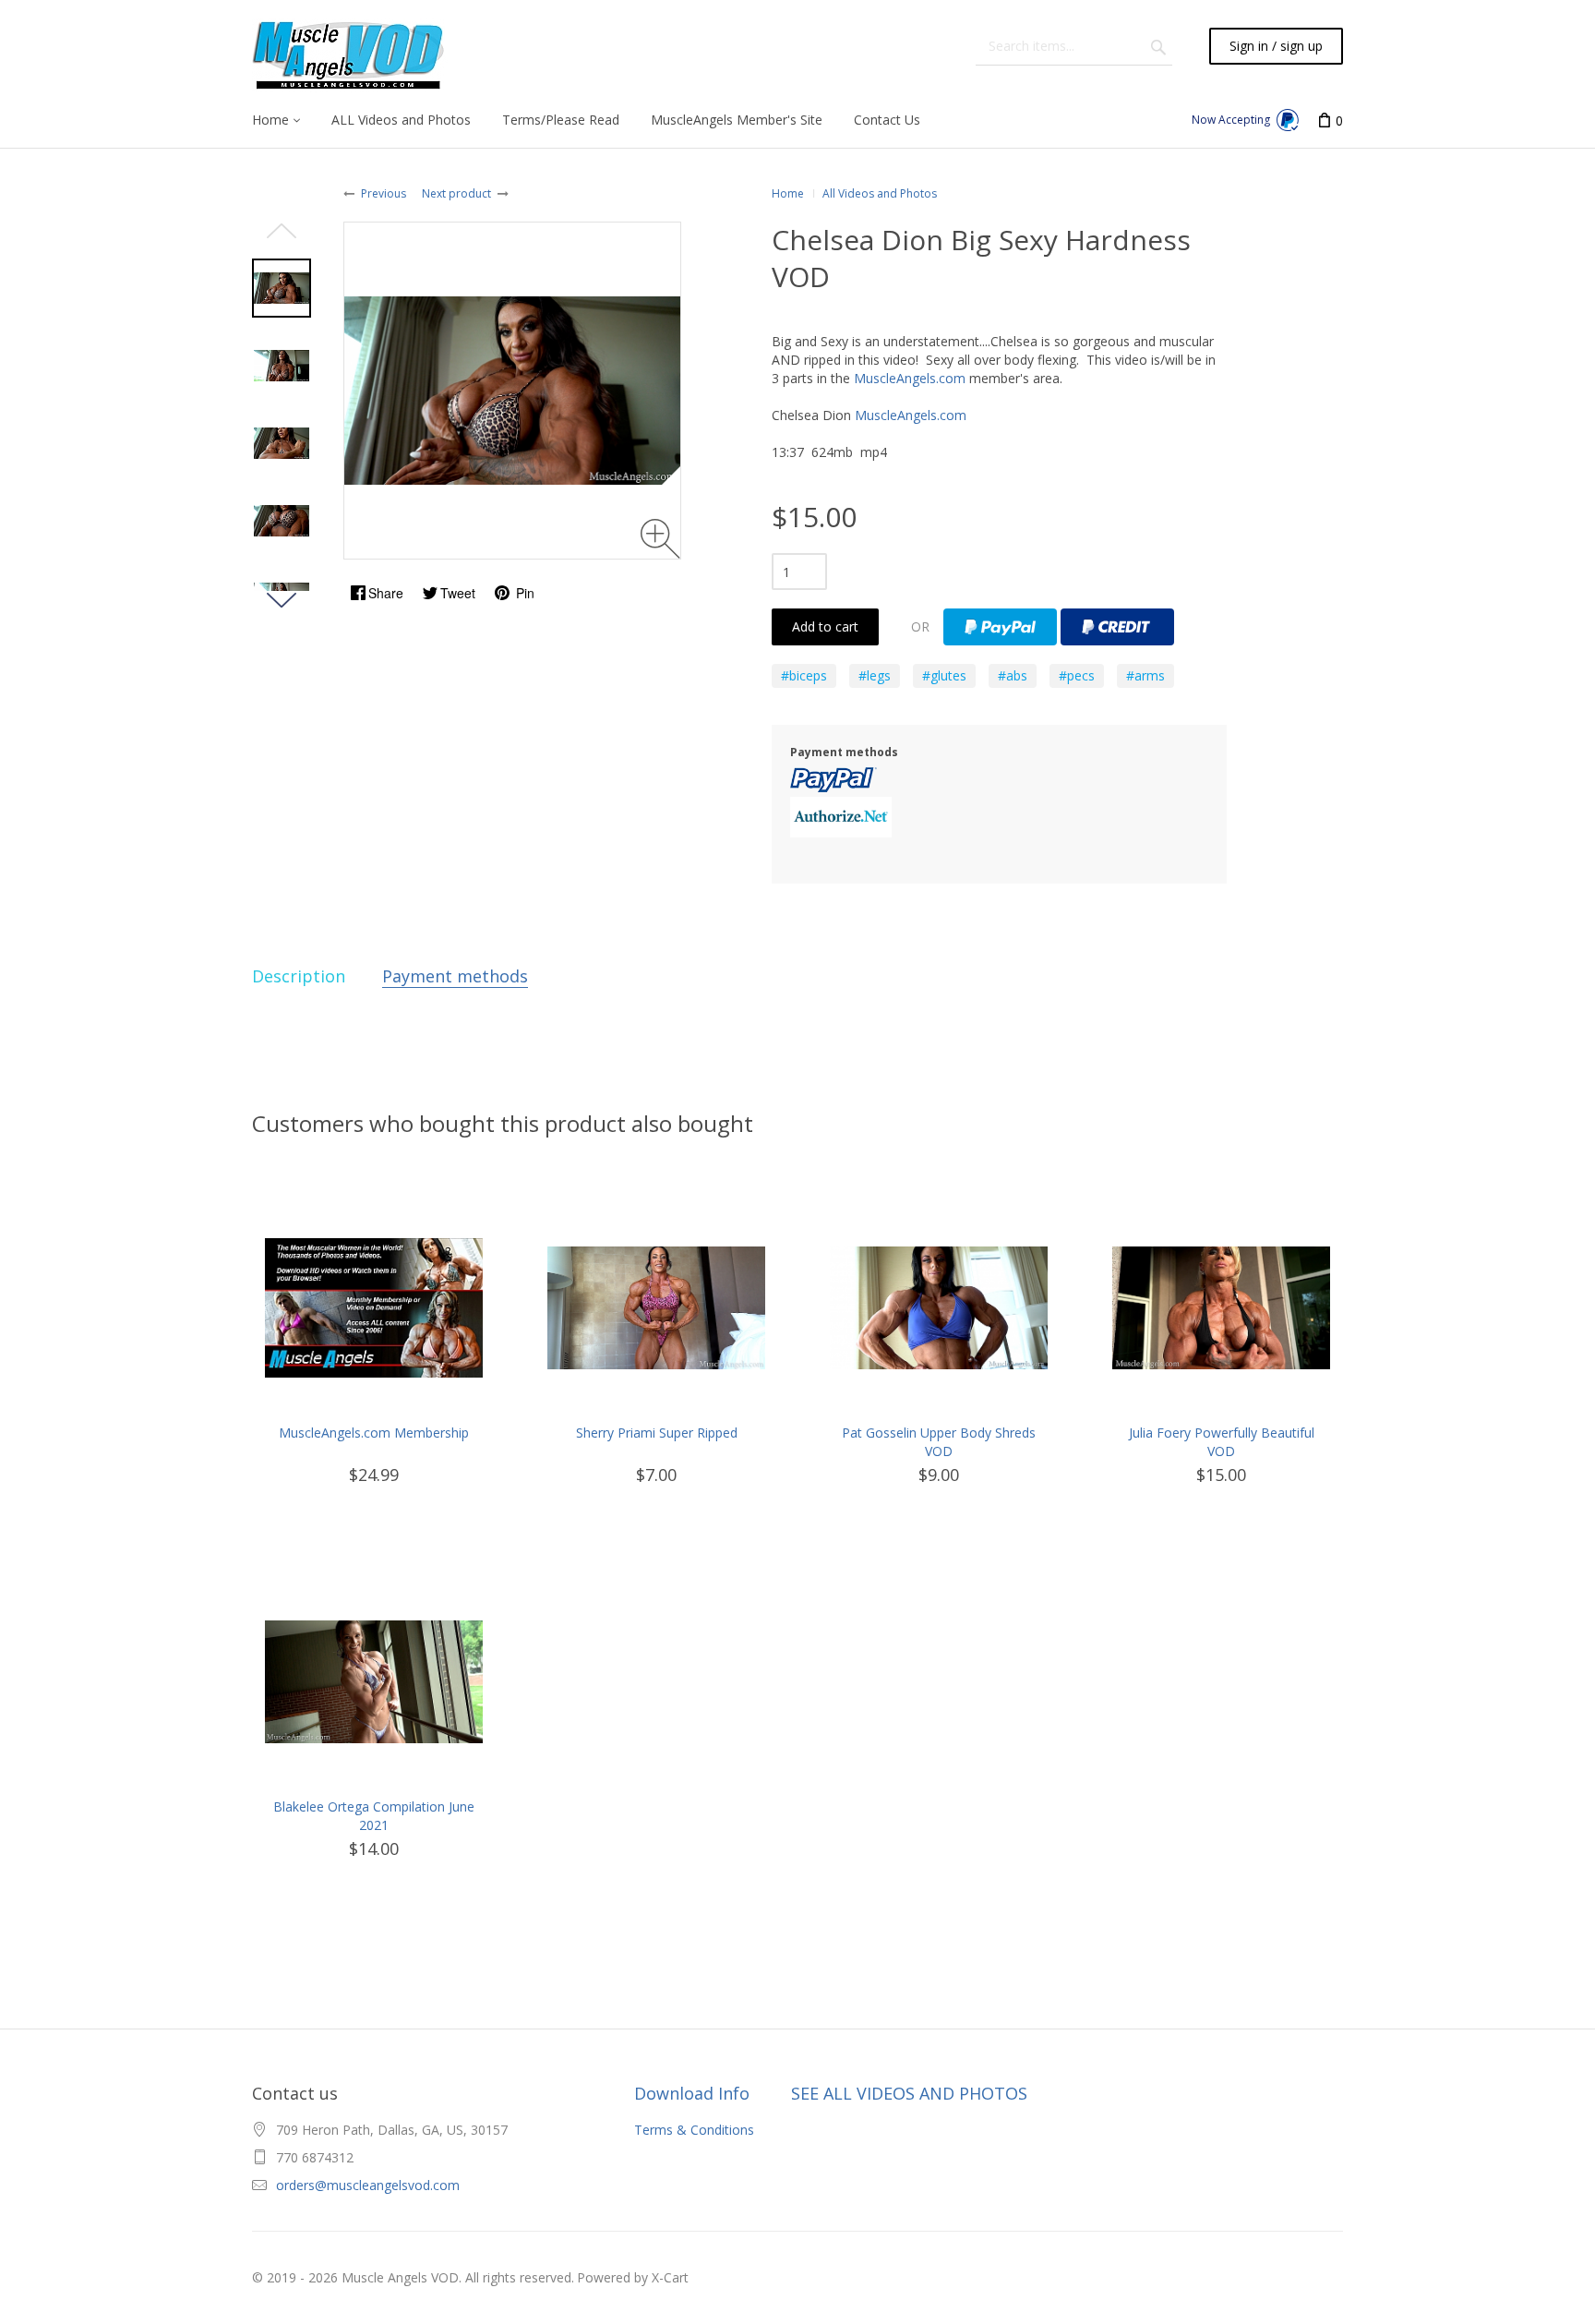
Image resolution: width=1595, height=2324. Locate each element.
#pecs (1077, 675)
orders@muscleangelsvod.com (368, 2185)
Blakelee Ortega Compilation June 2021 (374, 1816)
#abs (1013, 675)
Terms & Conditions (694, 2130)
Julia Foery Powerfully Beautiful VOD (1222, 1442)
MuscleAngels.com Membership (374, 1433)
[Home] (350, 55)
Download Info (692, 2093)
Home (788, 193)
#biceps (804, 675)
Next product (456, 193)
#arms (1145, 675)
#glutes (944, 675)
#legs (875, 675)
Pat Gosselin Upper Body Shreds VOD (939, 1442)
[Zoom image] (660, 539)
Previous (384, 193)
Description (299, 976)
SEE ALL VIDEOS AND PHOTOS (909, 2093)
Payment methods (455, 976)
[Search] (1158, 46)
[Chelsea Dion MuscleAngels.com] (282, 288)
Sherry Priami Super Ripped (657, 1433)
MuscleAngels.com (910, 378)
